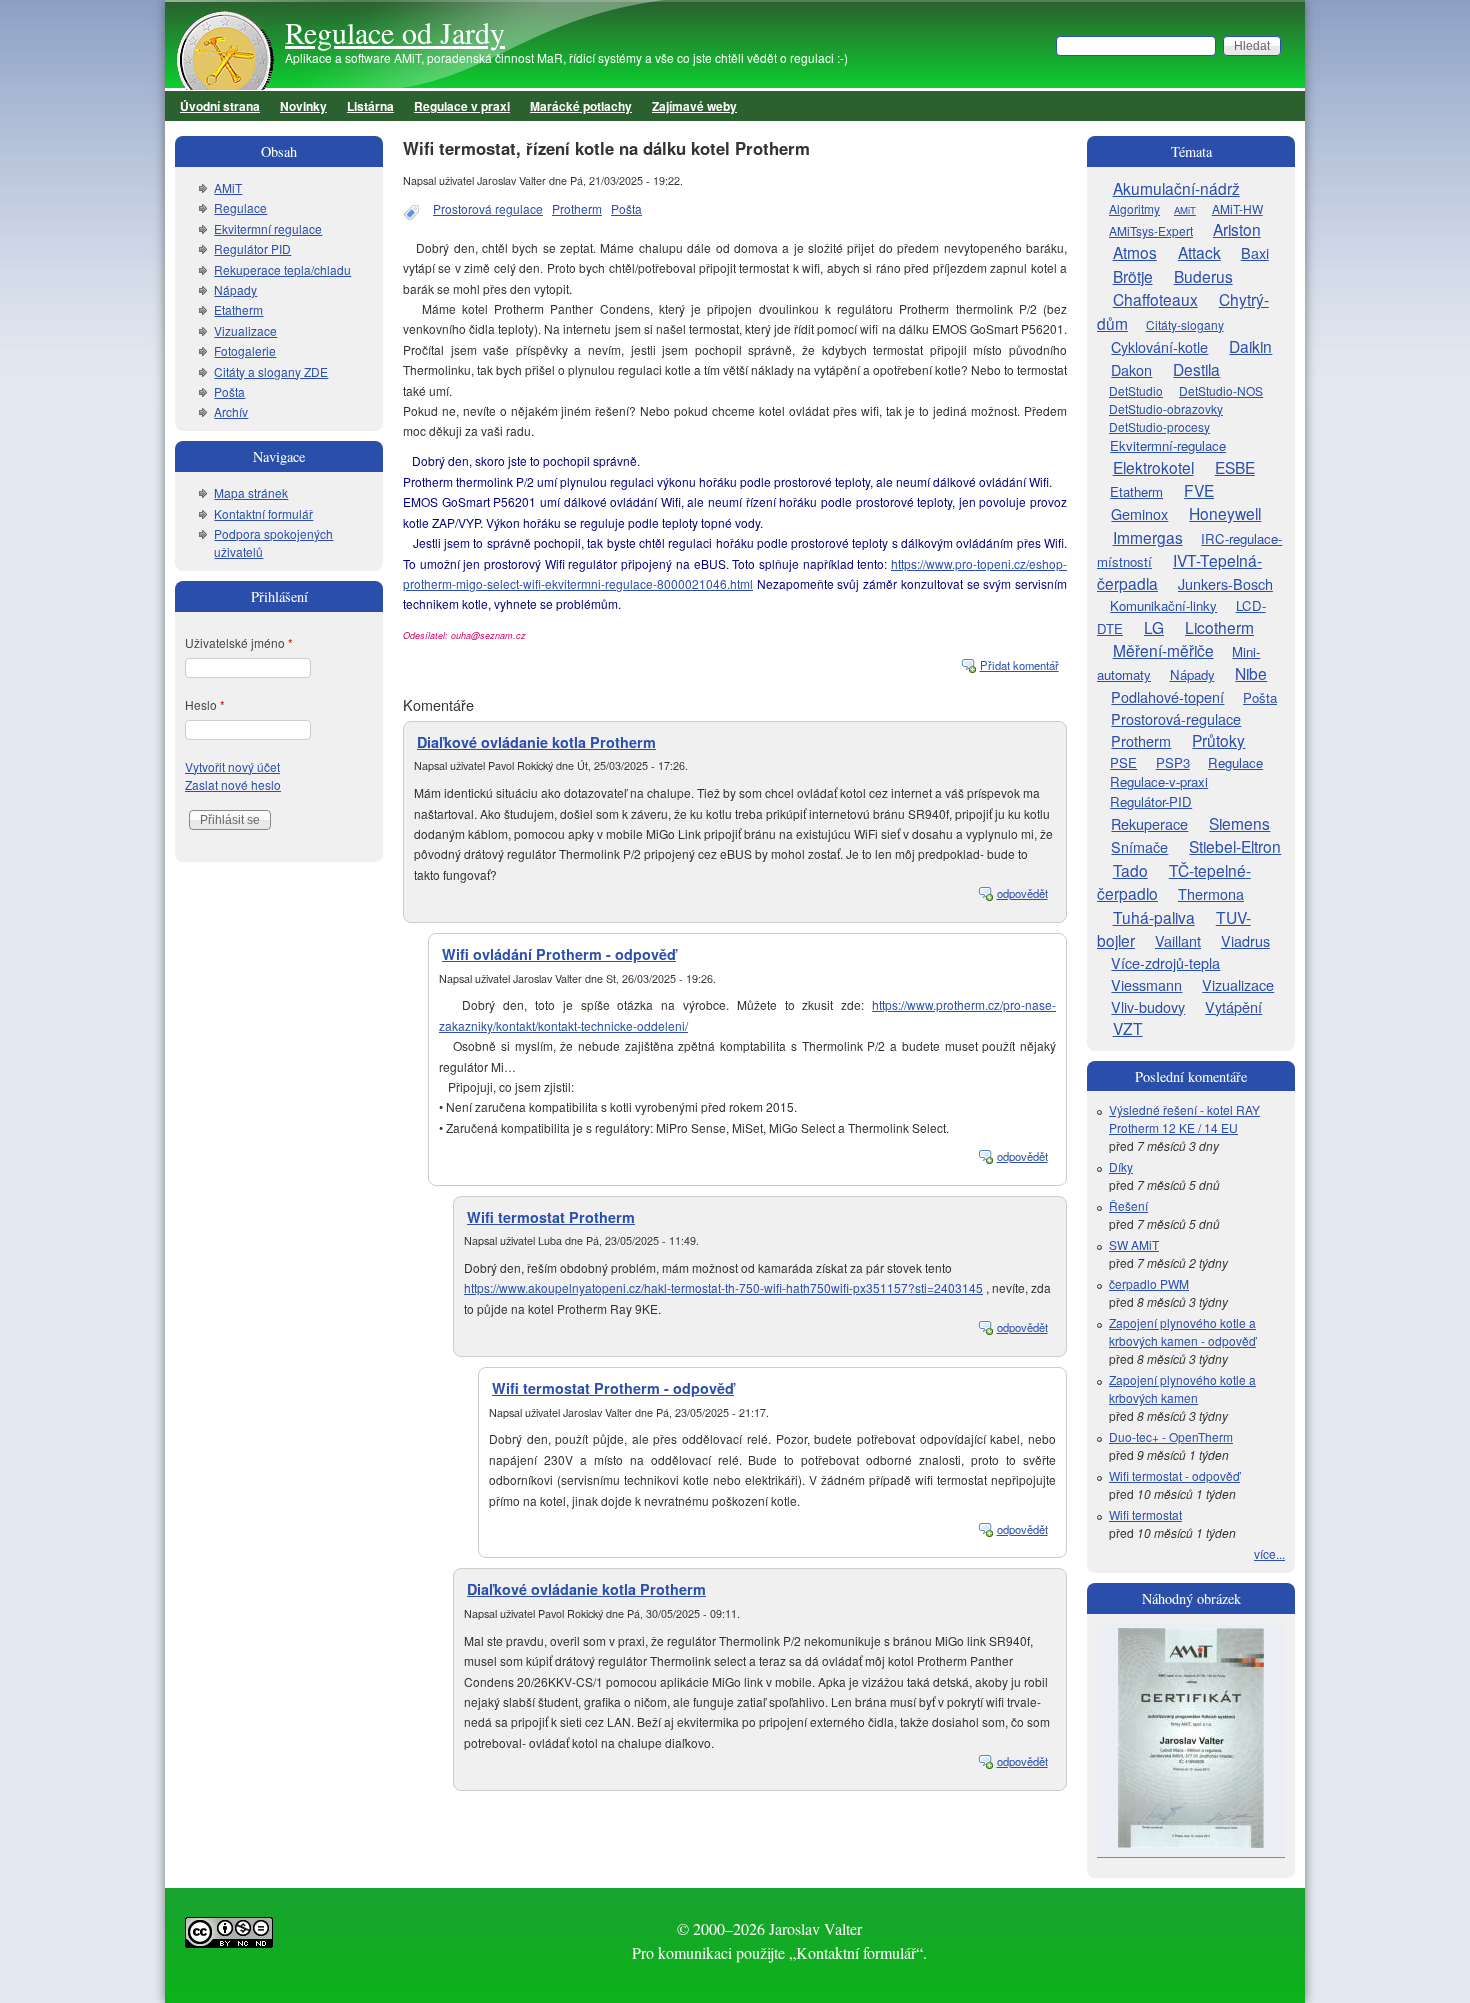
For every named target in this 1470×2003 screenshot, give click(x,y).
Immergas (1148, 537)
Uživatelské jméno (239, 642)
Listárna (370, 106)
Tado (1130, 870)
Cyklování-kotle (1159, 346)
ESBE (1235, 467)
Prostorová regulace (488, 208)
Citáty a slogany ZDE (271, 371)
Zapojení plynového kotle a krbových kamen (1182, 1388)
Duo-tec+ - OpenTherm (1171, 1436)
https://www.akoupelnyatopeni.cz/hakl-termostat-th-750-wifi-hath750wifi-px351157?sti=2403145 (723, 1287)
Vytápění (1233, 1006)
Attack (1199, 252)
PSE (1123, 762)
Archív (231, 411)
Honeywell (1225, 513)
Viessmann (1146, 984)
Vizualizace (245, 330)
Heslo (205, 704)
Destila (1196, 369)
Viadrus (1245, 940)
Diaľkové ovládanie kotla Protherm (536, 742)
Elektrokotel (1153, 467)
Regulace (240, 207)
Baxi (1255, 252)
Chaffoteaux (1155, 299)
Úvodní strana (220, 106)
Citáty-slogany (1185, 324)
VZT (1128, 1028)
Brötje (1133, 276)
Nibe (1251, 673)
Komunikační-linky (1163, 605)
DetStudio (1136, 390)
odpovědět (1022, 893)
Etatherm (238, 309)
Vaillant (1178, 940)
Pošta (626, 208)
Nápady (235, 289)
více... (1269, 1553)
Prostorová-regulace (1176, 718)
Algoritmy (1134, 208)
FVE (1199, 490)
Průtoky (1218, 740)
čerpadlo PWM (1149, 1283)
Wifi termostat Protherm (551, 1217)
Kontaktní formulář (263, 513)
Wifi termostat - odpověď (1174, 1475)
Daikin (1250, 346)
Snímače (1139, 846)
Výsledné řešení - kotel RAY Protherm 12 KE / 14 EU (1184, 1118)
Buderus (1203, 276)
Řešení (1128, 1205)
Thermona (1211, 893)
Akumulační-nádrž (1176, 188)
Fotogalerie (245, 350)
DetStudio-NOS (1221, 390)
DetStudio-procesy (1159, 426)
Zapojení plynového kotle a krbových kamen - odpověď (1182, 1331)
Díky (1121, 1166)
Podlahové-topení (1167, 696)
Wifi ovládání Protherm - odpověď (559, 954)
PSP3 (1173, 762)
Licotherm (1219, 627)
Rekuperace (1149, 823)
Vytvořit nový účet (232, 766)
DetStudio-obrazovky (1166, 408)
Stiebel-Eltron (1235, 846)
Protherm (577, 208)
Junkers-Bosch (1225, 583)
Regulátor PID (252, 248)
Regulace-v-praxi (1159, 781)
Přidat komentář (1019, 665)
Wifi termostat (1145, 1514)
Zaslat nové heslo (233, 784)
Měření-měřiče (1163, 650)
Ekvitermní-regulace (1168, 445)
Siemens (1239, 823)
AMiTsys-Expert (1151, 230)
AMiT (228, 187)
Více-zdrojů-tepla (1165, 962)
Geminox (1139, 513)
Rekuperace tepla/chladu (282, 269)
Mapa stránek (251, 492)
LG (1154, 627)
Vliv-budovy (1148, 1006)
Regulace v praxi (462, 106)
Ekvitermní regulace (268, 228)
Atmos (1135, 252)
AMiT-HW (1237, 208)
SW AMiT (1134, 1244)
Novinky (303, 106)
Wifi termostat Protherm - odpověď (613, 1388)
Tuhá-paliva (1154, 917)
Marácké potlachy (581, 106)
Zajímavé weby (694, 106)
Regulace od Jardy (395, 32)
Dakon (1131, 369)
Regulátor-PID (1151, 801)
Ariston (1237, 229)
